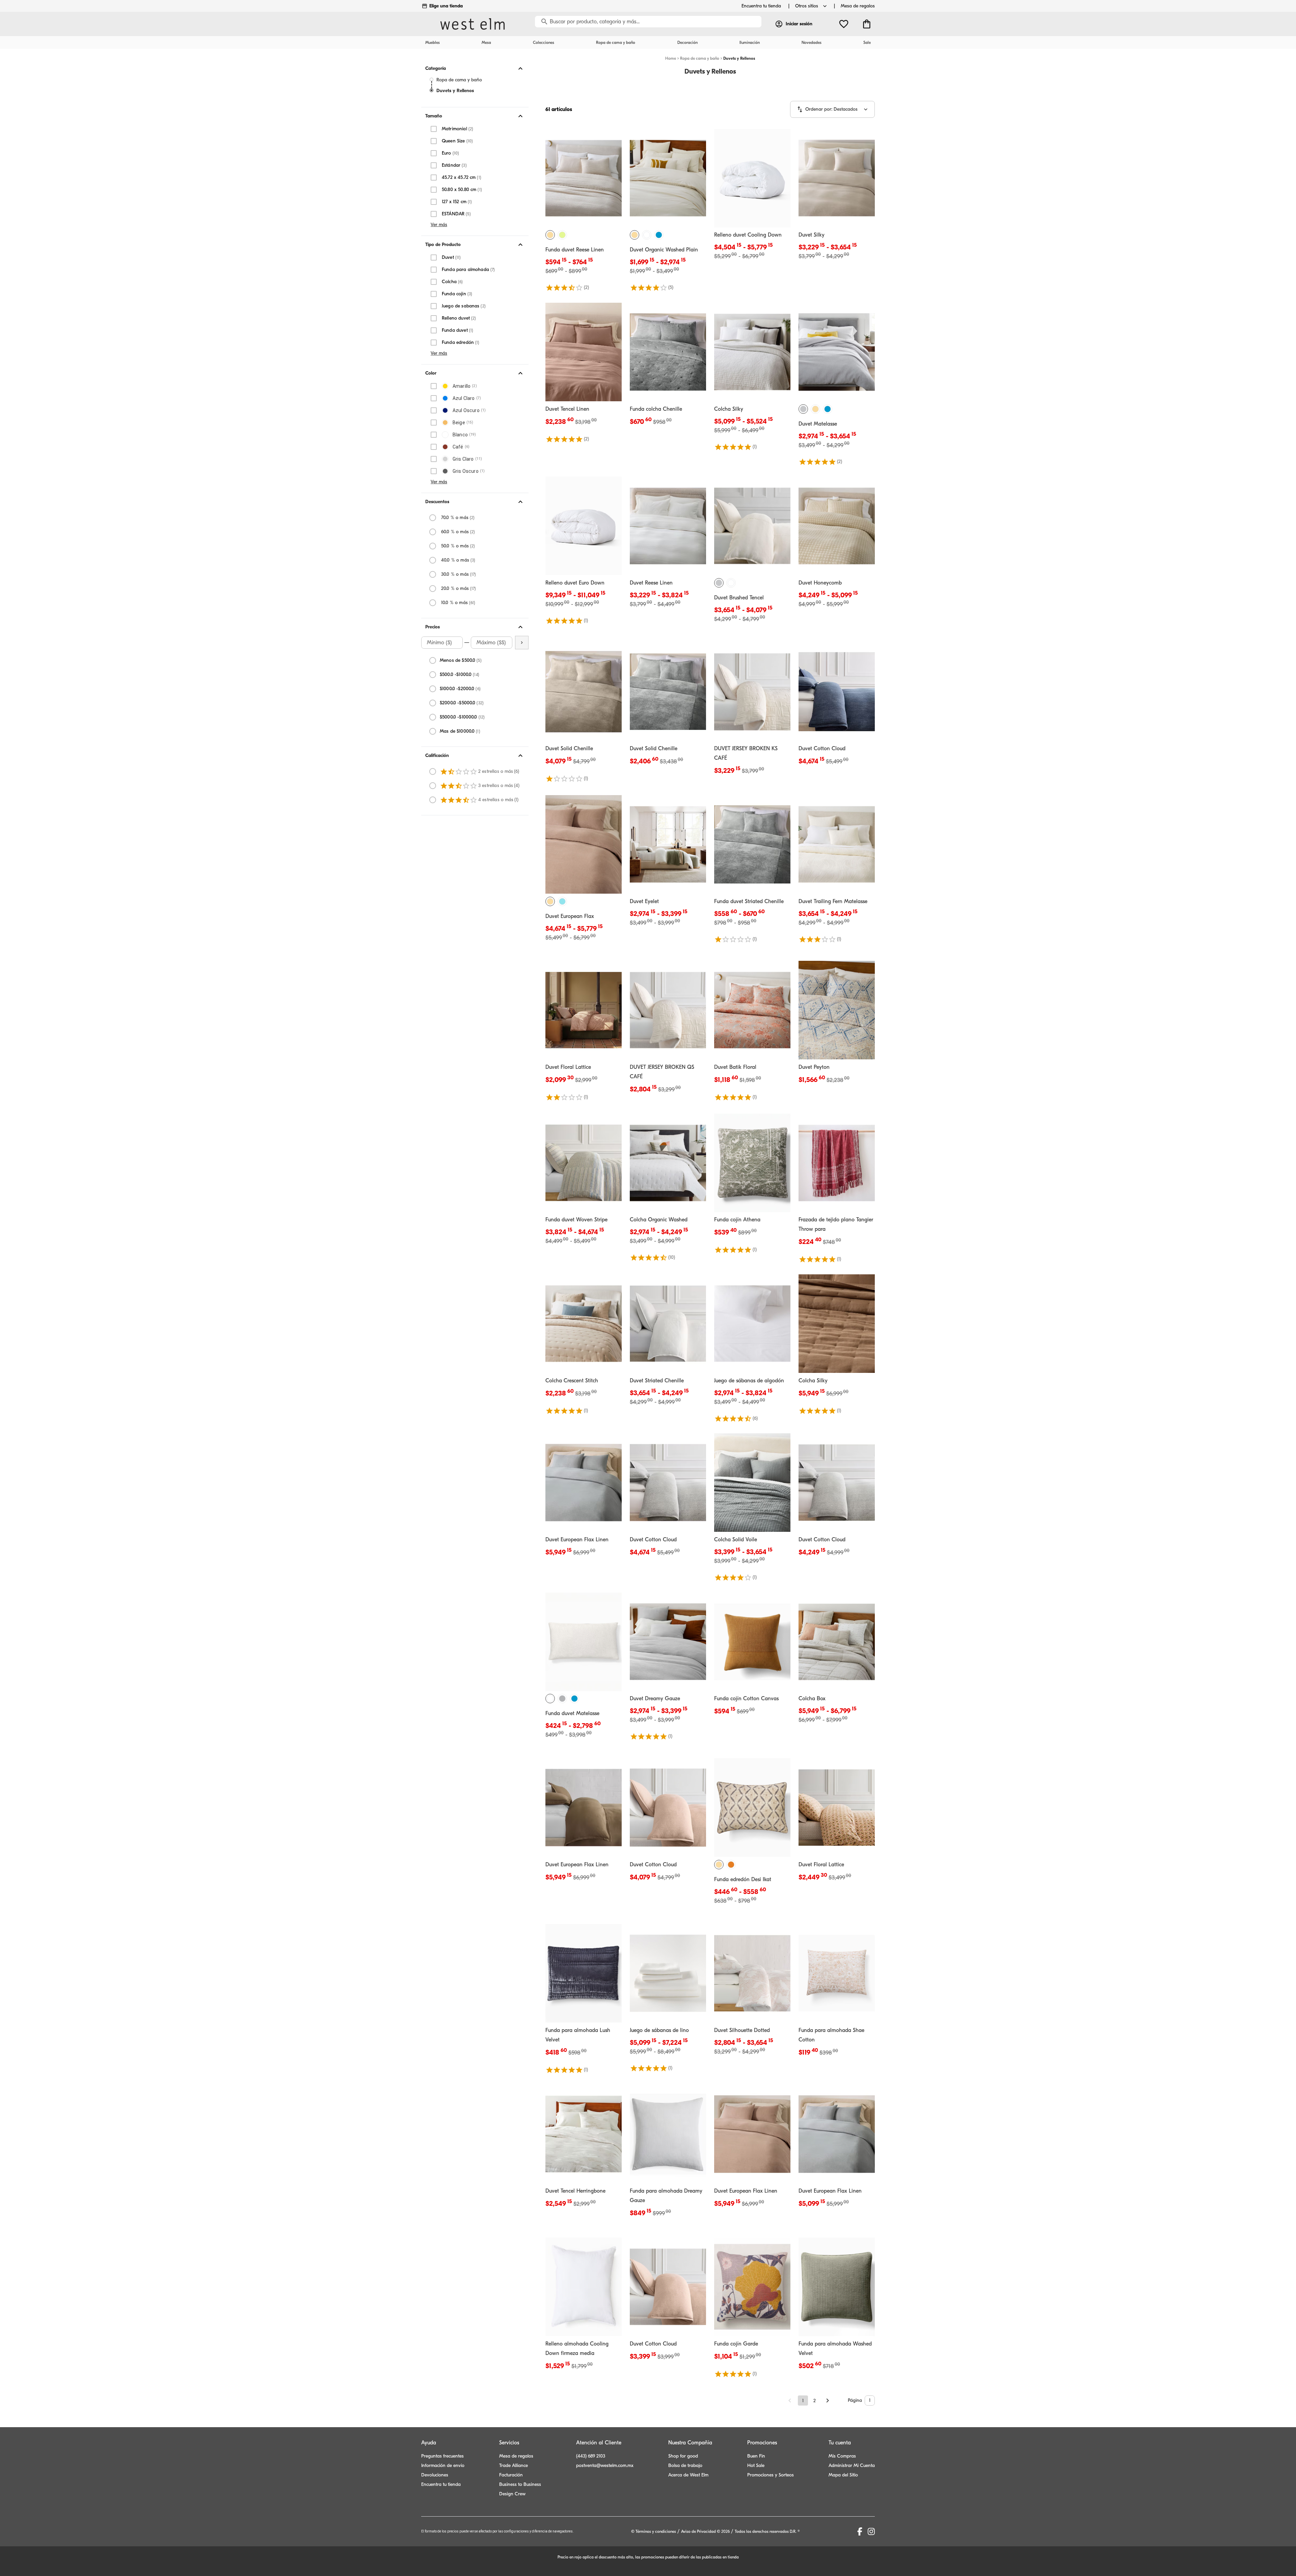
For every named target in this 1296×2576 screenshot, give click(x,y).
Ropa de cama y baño (459, 80)
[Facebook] (860, 2531)
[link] (584, 210)
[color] (550, 235)
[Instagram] (871, 2531)
